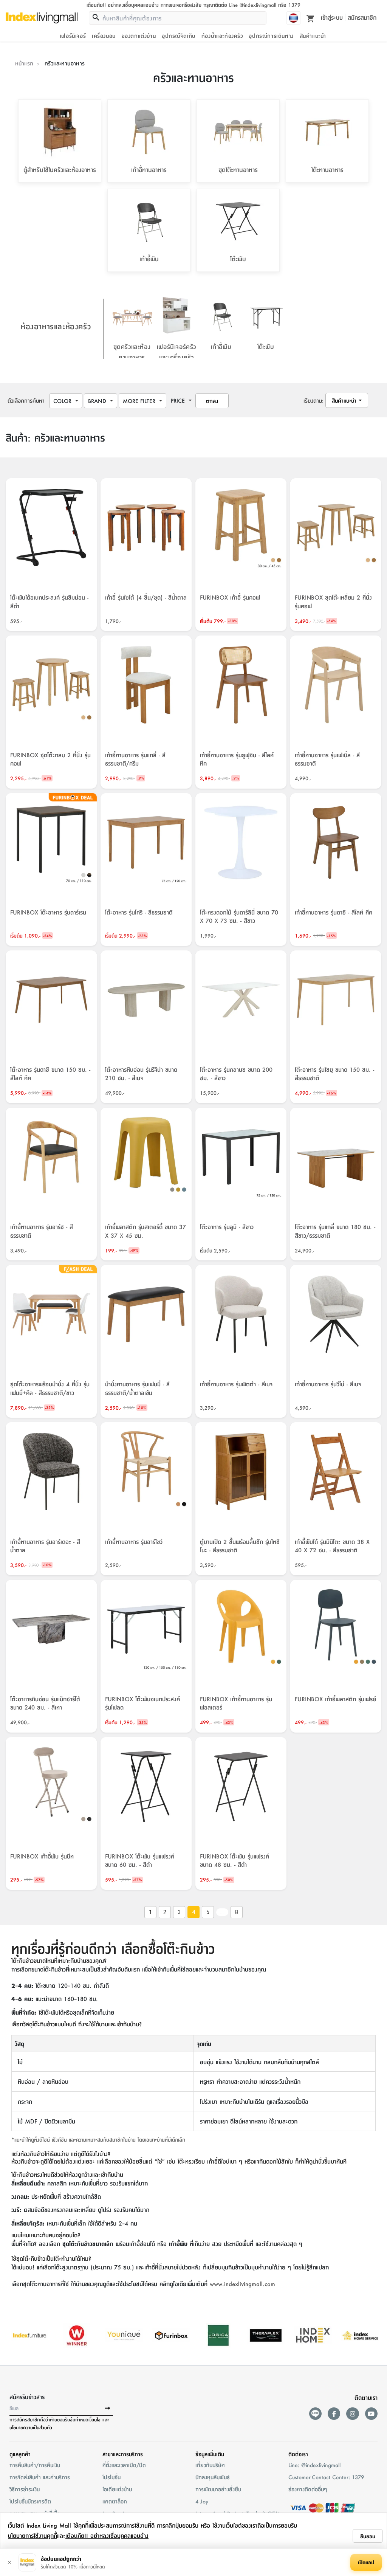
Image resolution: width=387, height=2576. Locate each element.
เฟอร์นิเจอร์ (73, 36)
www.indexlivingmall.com (242, 2284)
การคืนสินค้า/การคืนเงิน (35, 2465)
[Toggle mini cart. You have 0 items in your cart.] (311, 18)
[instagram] (352, 2414)
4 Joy (202, 2501)
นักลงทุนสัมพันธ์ (213, 2477)
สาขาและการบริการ (123, 2454)
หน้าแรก (24, 63)
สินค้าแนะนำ (313, 36)
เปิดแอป (366, 2562)
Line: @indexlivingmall (314, 2465)
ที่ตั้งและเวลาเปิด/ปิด (124, 2465)
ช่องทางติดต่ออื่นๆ (308, 2489)
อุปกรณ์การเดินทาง (271, 36)
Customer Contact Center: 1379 (326, 2477)
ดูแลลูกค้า (20, 2454)
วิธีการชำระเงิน (25, 2489)
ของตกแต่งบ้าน (139, 36)
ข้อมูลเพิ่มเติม (210, 2454)
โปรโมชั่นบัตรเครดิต (30, 2501)
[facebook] (334, 2414)
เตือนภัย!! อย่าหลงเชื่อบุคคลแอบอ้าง (107, 2535)
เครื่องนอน (104, 36)
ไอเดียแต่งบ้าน (117, 2489)
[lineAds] (315, 2414)
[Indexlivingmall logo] (42, 18)
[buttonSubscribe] (107, 2409)
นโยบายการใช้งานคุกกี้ (33, 2535)
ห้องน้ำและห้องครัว (222, 36)
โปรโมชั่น (111, 2477)
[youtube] (371, 2414)
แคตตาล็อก (115, 2501)
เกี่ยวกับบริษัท (210, 2465)
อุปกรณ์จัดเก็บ (179, 36)
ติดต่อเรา (298, 2454)
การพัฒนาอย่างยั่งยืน (218, 2489)
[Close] (9, 2562)
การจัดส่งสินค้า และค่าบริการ (40, 2477)
